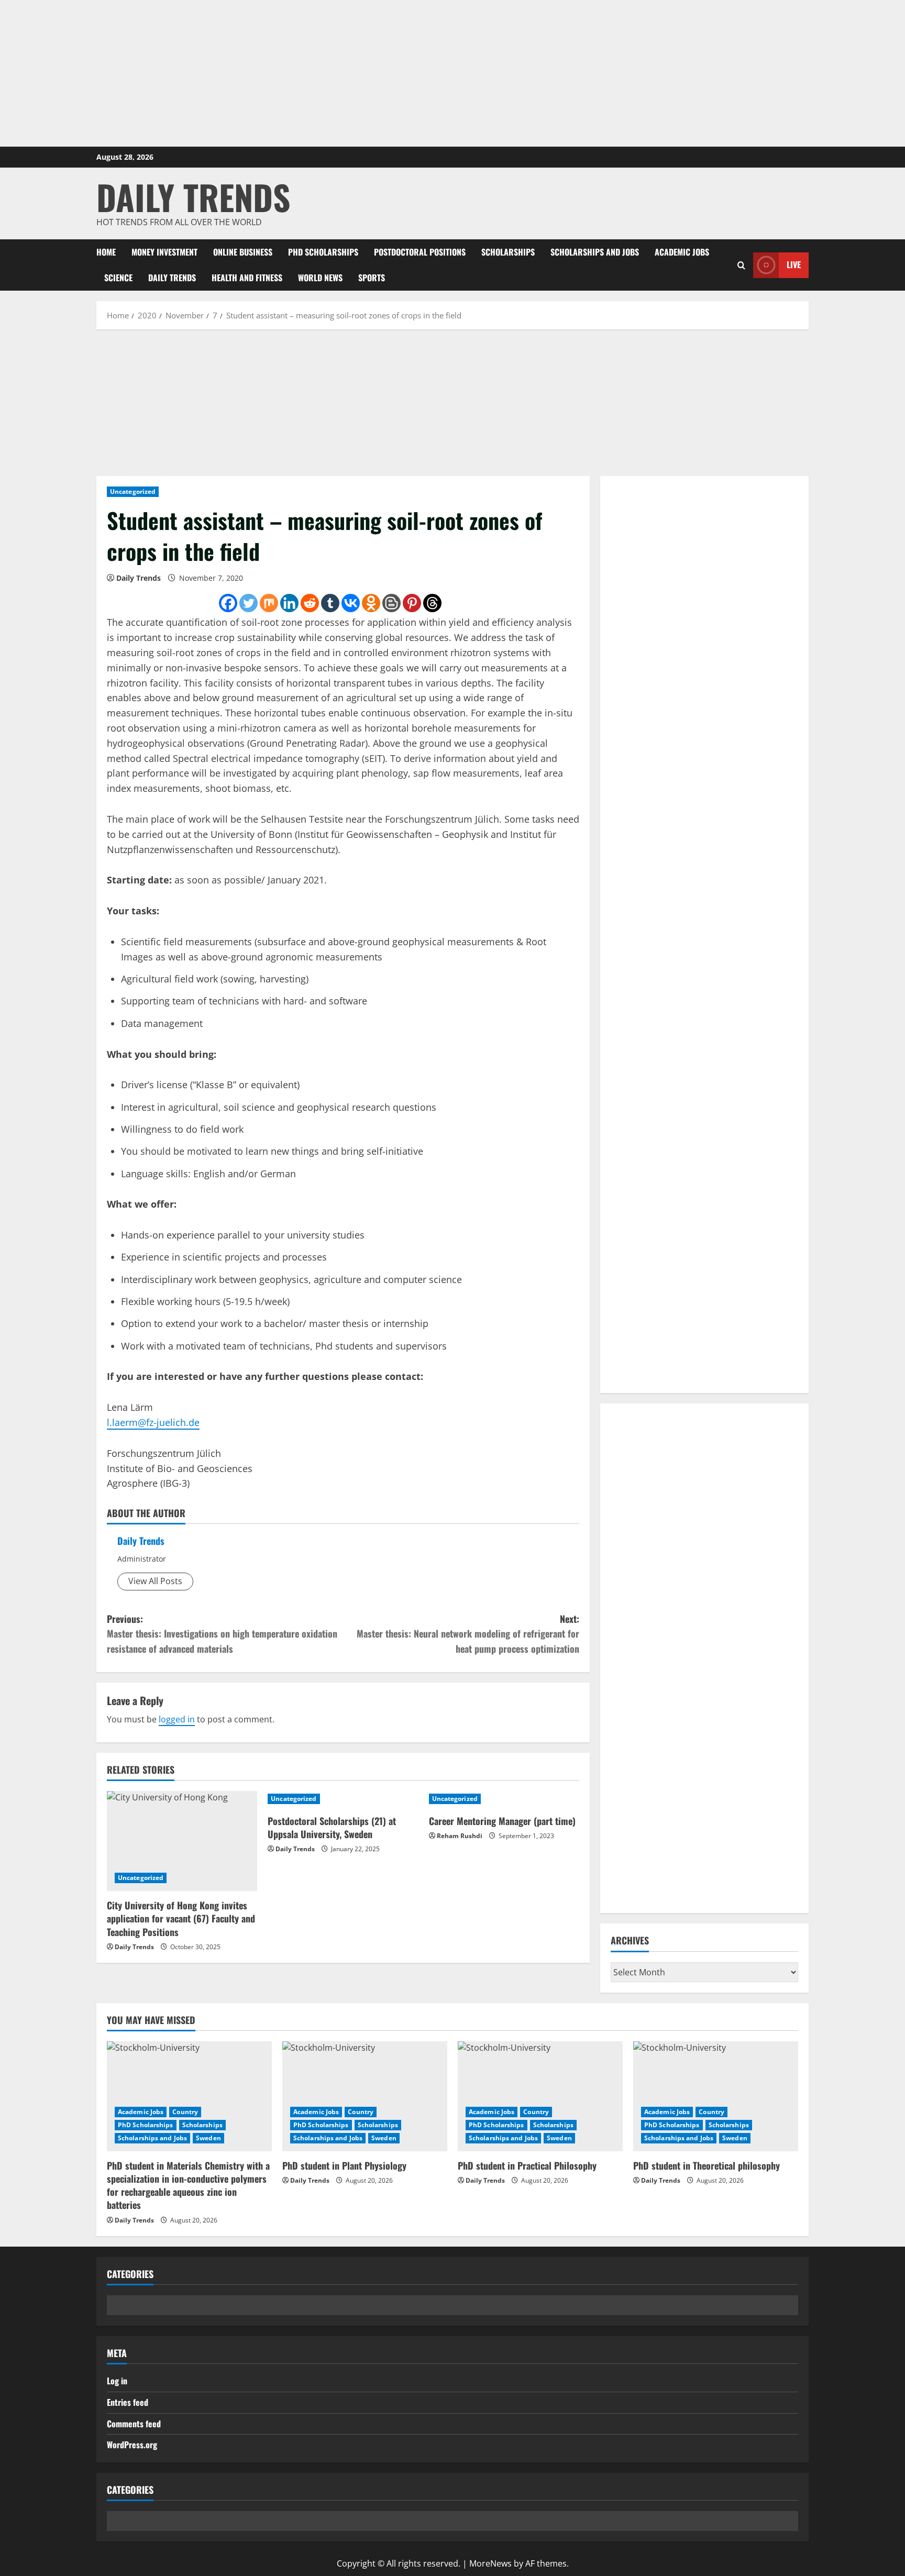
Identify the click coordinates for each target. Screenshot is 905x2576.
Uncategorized (133, 491)
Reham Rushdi (460, 1836)
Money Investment (164, 252)
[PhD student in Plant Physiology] (365, 2096)
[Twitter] (249, 603)
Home (106, 252)
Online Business (243, 252)
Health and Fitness (247, 278)
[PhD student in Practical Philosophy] (540, 2096)
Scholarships (508, 252)
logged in (177, 1719)
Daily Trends (193, 197)
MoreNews (490, 2563)
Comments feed (134, 2424)
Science (118, 278)
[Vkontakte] (351, 603)
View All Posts (155, 1581)
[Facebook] (228, 603)
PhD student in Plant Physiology (344, 2165)
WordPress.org (132, 2445)
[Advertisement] (452, 73)
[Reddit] (310, 603)
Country (185, 2112)
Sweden (208, 2138)
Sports (372, 278)
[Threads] (432, 603)
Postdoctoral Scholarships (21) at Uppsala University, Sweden (332, 1827)
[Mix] (269, 603)
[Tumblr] (330, 603)
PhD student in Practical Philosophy (527, 2165)
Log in (117, 2381)
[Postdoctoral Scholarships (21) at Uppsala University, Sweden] (343, 1799)
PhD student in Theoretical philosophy (707, 2165)
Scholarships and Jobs (595, 252)
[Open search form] (741, 265)
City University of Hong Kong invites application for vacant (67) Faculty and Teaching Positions (181, 1918)
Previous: (222, 1634)
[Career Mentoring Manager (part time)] (504, 1799)
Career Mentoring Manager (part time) (502, 1821)
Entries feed (128, 2402)
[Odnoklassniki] (371, 603)
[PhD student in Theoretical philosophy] (716, 2096)
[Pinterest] (412, 603)
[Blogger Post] (391, 603)
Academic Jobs (682, 252)
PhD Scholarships (323, 252)
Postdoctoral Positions (420, 252)
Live (794, 264)
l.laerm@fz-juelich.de (153, 1422)
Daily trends (172, 278)
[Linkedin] (289, 603)
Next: (468, 1634)
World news (320, 278)
